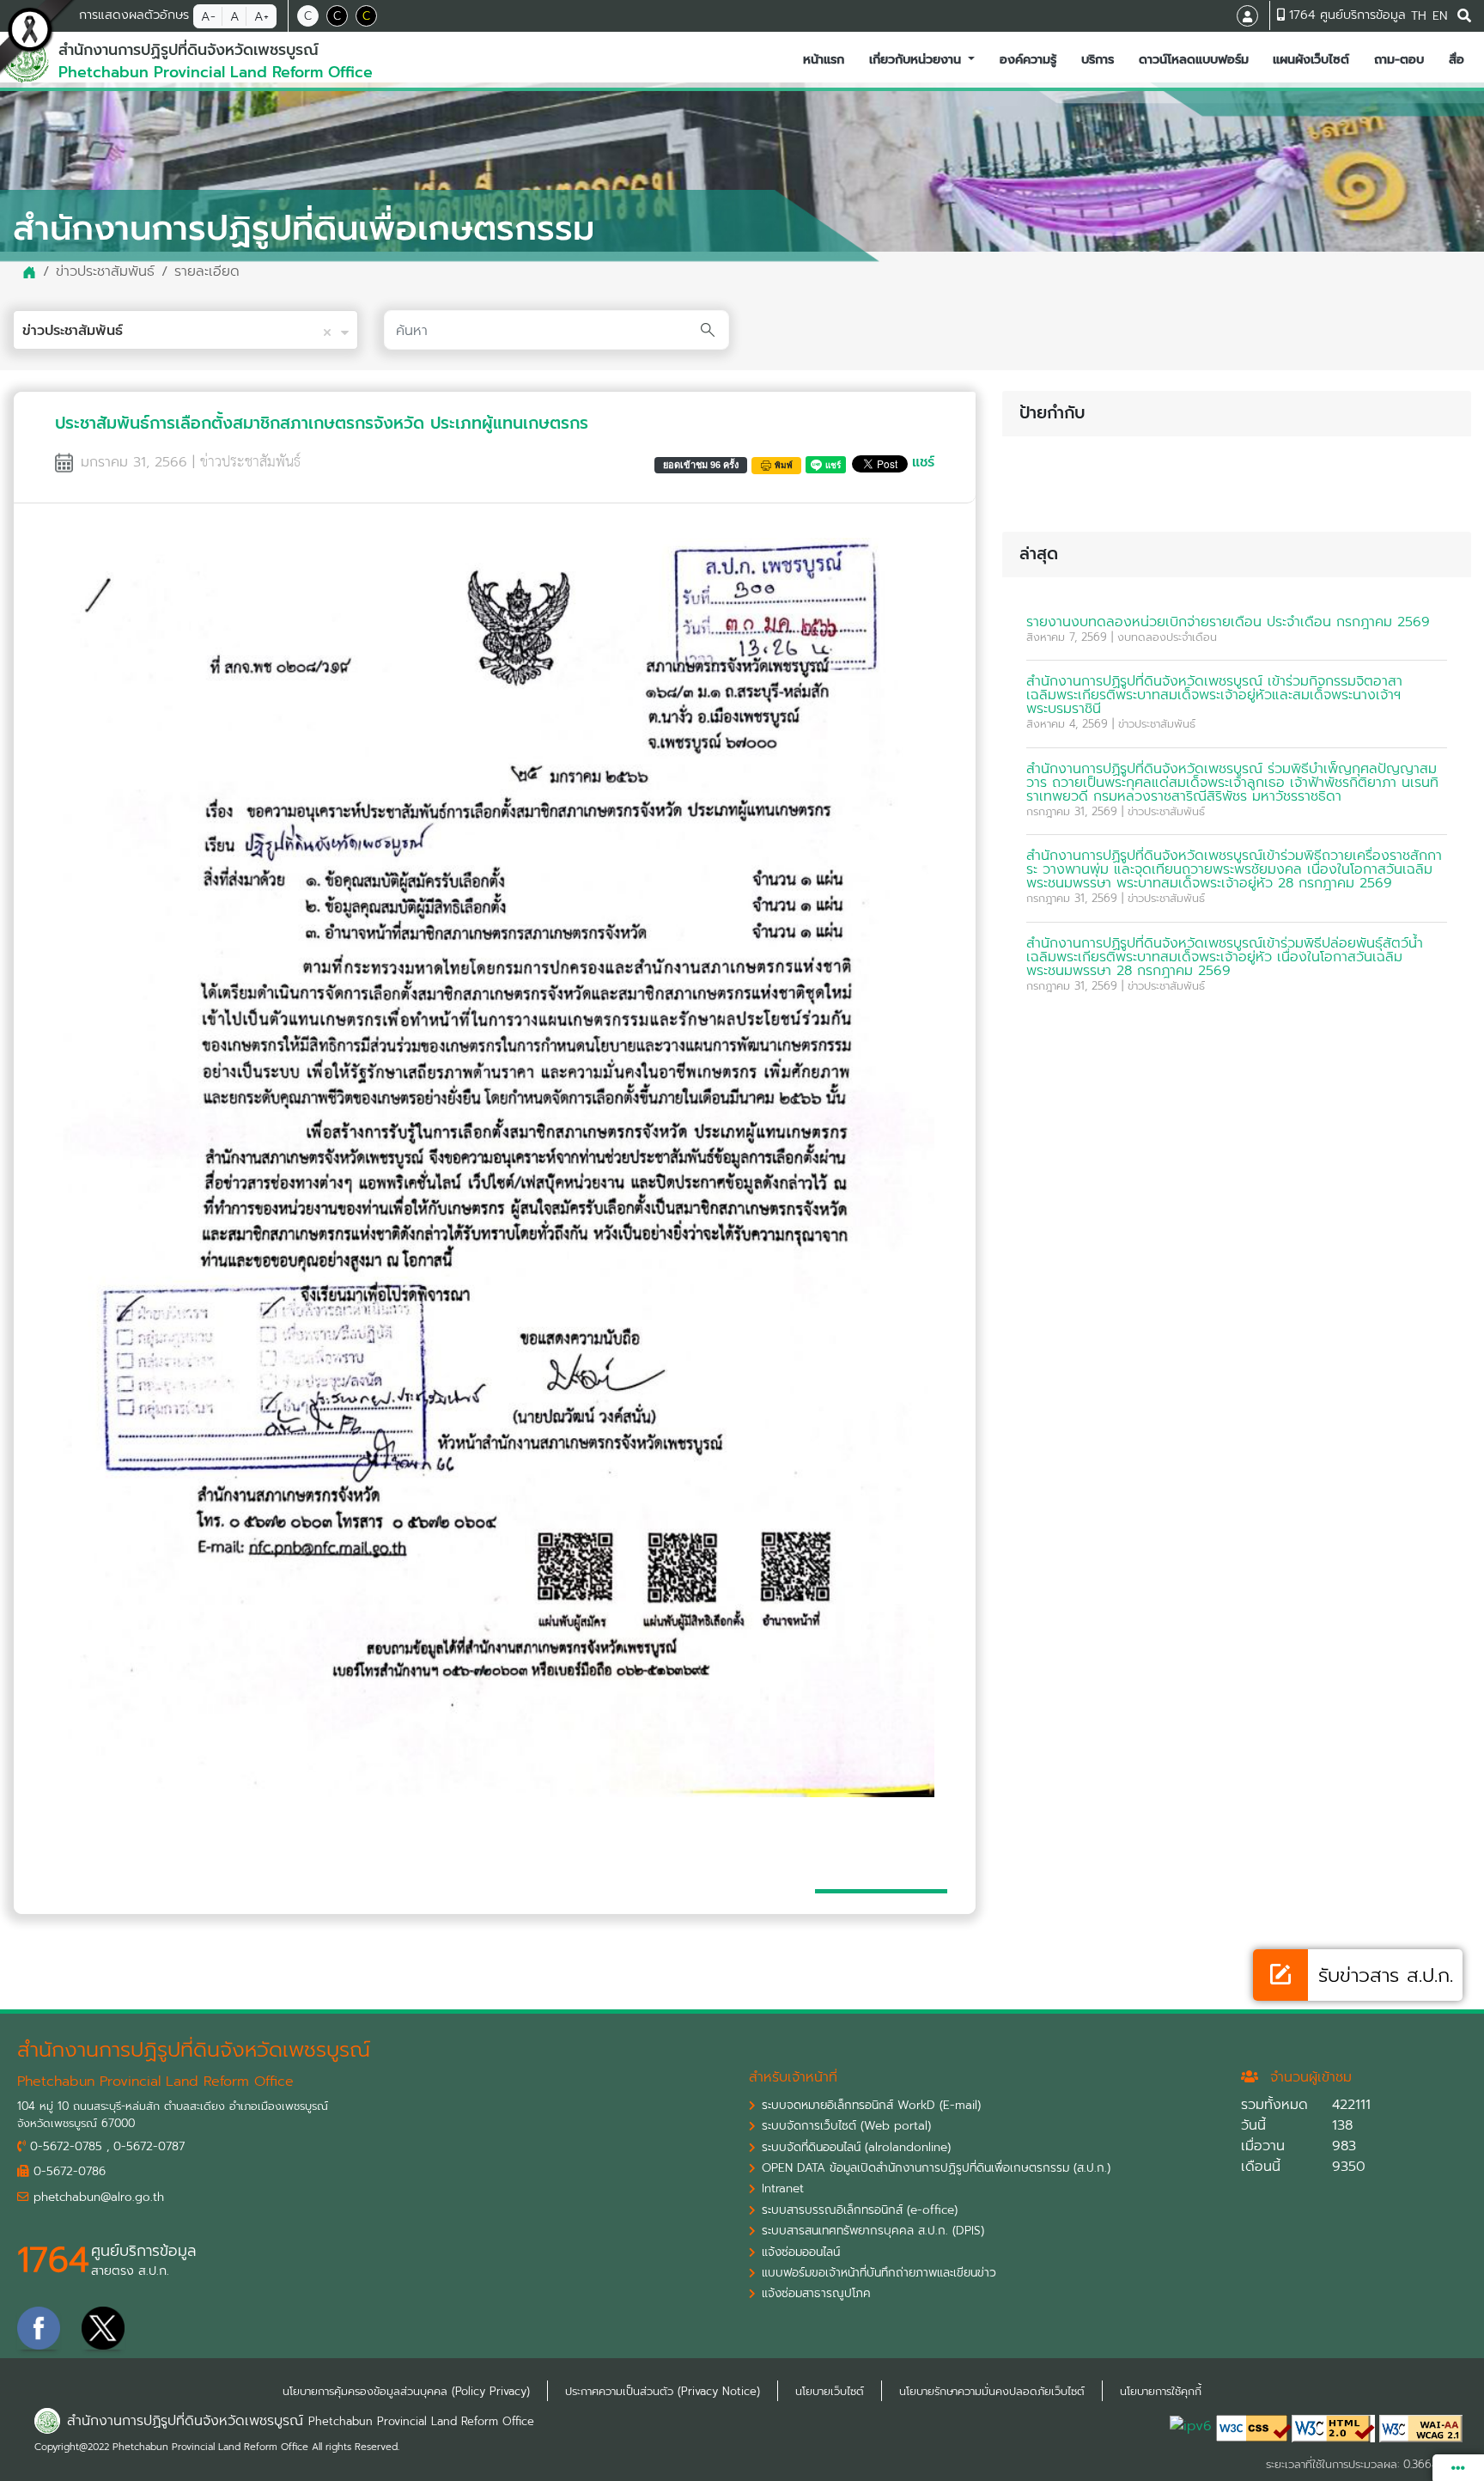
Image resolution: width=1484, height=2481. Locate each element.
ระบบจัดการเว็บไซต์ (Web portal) (846, 2126)
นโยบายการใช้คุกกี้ (1161, 2391)
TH (1419, 16)
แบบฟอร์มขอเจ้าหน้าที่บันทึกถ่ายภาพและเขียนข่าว (879, 2273)
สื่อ (1460, 59)
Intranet (783, 2189)
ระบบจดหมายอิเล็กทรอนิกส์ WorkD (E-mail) (871, 2106)
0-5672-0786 (67, 2172)
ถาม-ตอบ (1402, 59)
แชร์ (923, 462)
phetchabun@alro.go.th (97, 2198)
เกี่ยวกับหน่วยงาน (917, 59)
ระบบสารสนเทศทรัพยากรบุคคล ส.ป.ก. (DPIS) (873, 2231)
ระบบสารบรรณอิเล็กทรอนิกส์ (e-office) (860, 2210)
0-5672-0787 (149, 2147)
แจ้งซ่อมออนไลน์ (801, 2252)
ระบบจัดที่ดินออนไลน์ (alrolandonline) (856, 2148)
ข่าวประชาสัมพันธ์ (105, 271)
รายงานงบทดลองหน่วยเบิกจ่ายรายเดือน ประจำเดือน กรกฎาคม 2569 (1228, 622)
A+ (262, 16)
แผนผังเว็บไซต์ (1314, 59)
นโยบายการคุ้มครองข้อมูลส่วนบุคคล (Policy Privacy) (406, 2391)
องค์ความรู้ (1031, 59)
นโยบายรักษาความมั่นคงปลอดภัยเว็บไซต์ (992, 2391)
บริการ (1101, 59)
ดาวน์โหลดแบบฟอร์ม (1197, 59)
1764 (53, 2260)
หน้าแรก (827, 59)
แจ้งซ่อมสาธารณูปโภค (816, 2294)
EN (1440, 16)
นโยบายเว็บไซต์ (830, 2391)
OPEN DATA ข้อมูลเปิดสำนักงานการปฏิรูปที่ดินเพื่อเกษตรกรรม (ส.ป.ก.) (936, 2168)
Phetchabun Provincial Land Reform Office (421, 2421)
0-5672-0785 (64, 2147)
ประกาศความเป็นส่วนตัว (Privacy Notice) (663, 2391)
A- (208, 16)
